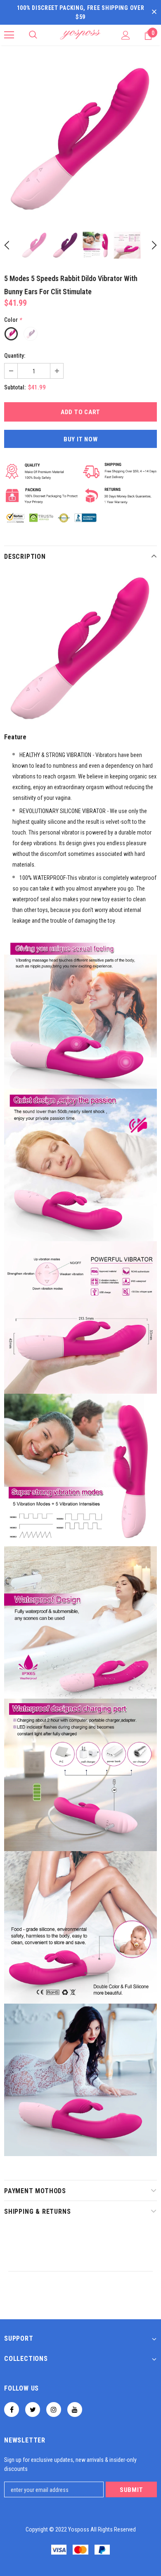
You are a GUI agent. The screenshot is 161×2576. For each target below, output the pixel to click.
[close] (154, 12)
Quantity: (15, 356)
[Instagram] (54, 2410)
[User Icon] (126, 35)
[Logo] (80, 35)
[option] (80, 139)
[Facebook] (12, 2410)
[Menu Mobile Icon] (9, 35)
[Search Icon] (33, 35)
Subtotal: (15, 387)
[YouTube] (75, 2410)
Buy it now (81, 439)
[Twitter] (33, 2410)
